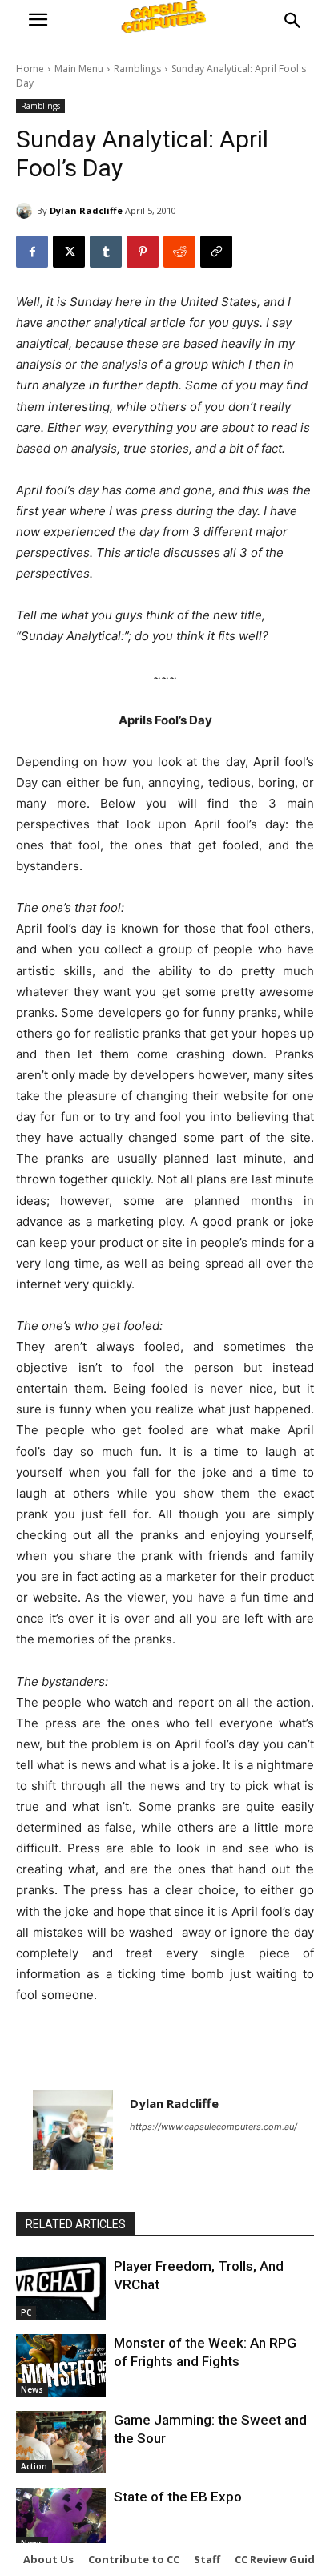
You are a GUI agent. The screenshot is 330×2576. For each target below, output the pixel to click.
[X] (69, 252)
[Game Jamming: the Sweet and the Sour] (61, 2442)
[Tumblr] (106, 252)
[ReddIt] (179, 252)
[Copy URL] (216, 252)
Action (34, 2466)
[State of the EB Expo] (61, 2519)
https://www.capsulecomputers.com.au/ (213, 2127)
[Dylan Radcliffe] (26, 211)
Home (30, 69)
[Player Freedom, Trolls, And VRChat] (61, 2288)
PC (26, 2312)
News (32, 2389)
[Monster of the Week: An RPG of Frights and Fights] (61, 2365)
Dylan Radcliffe (86, 210)
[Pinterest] (143, 252)
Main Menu (79, 69)
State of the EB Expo (178, 2497)
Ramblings (137, 69)
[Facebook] (32, 252)
